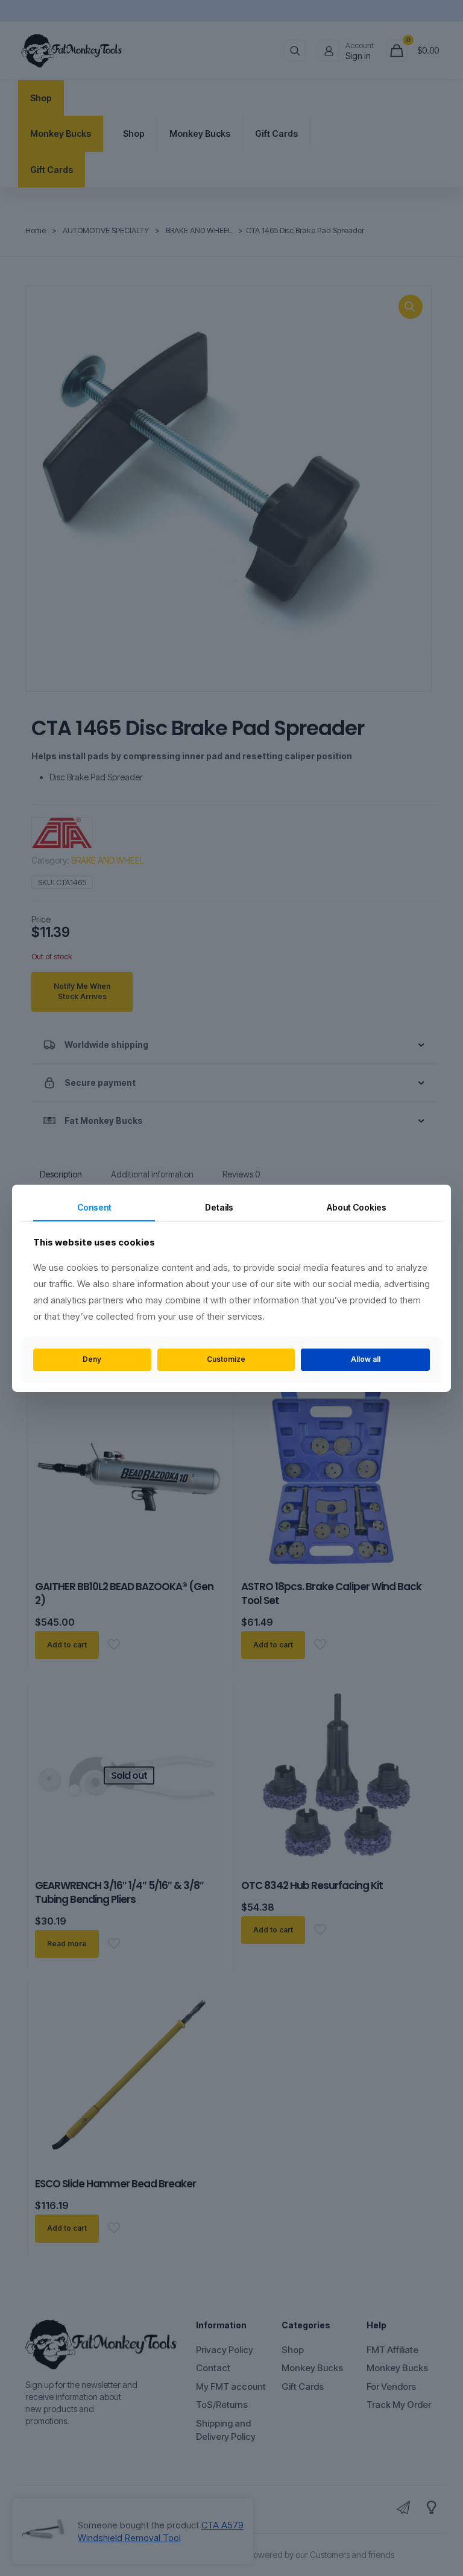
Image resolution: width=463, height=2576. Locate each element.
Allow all (366, 1359)
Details (219, 1207)
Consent (94, 1207)
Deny (92, 1359)
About (357, 1207)
